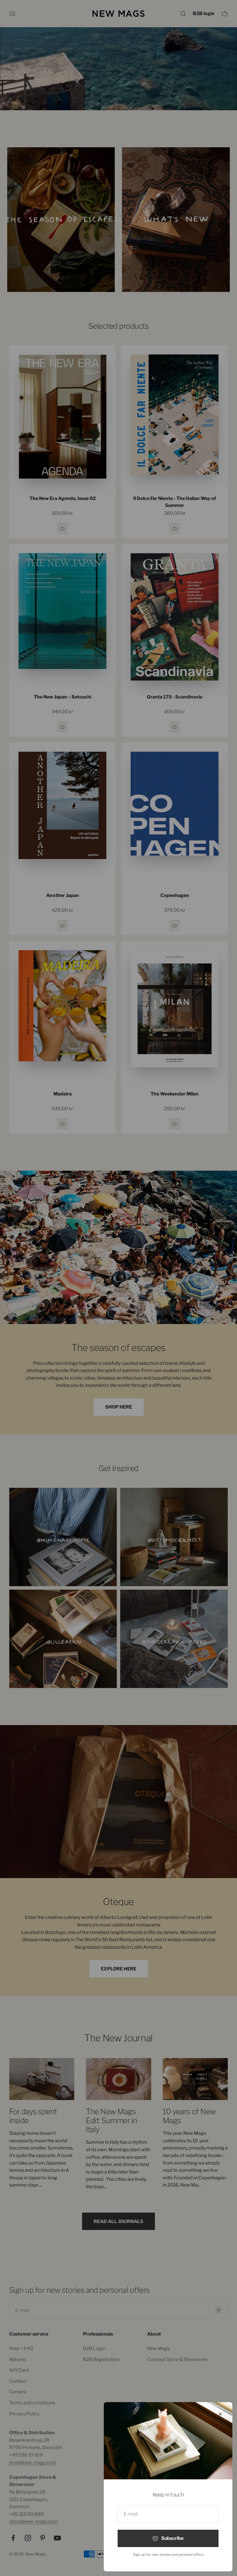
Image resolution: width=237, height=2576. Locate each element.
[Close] (220, 2414)
